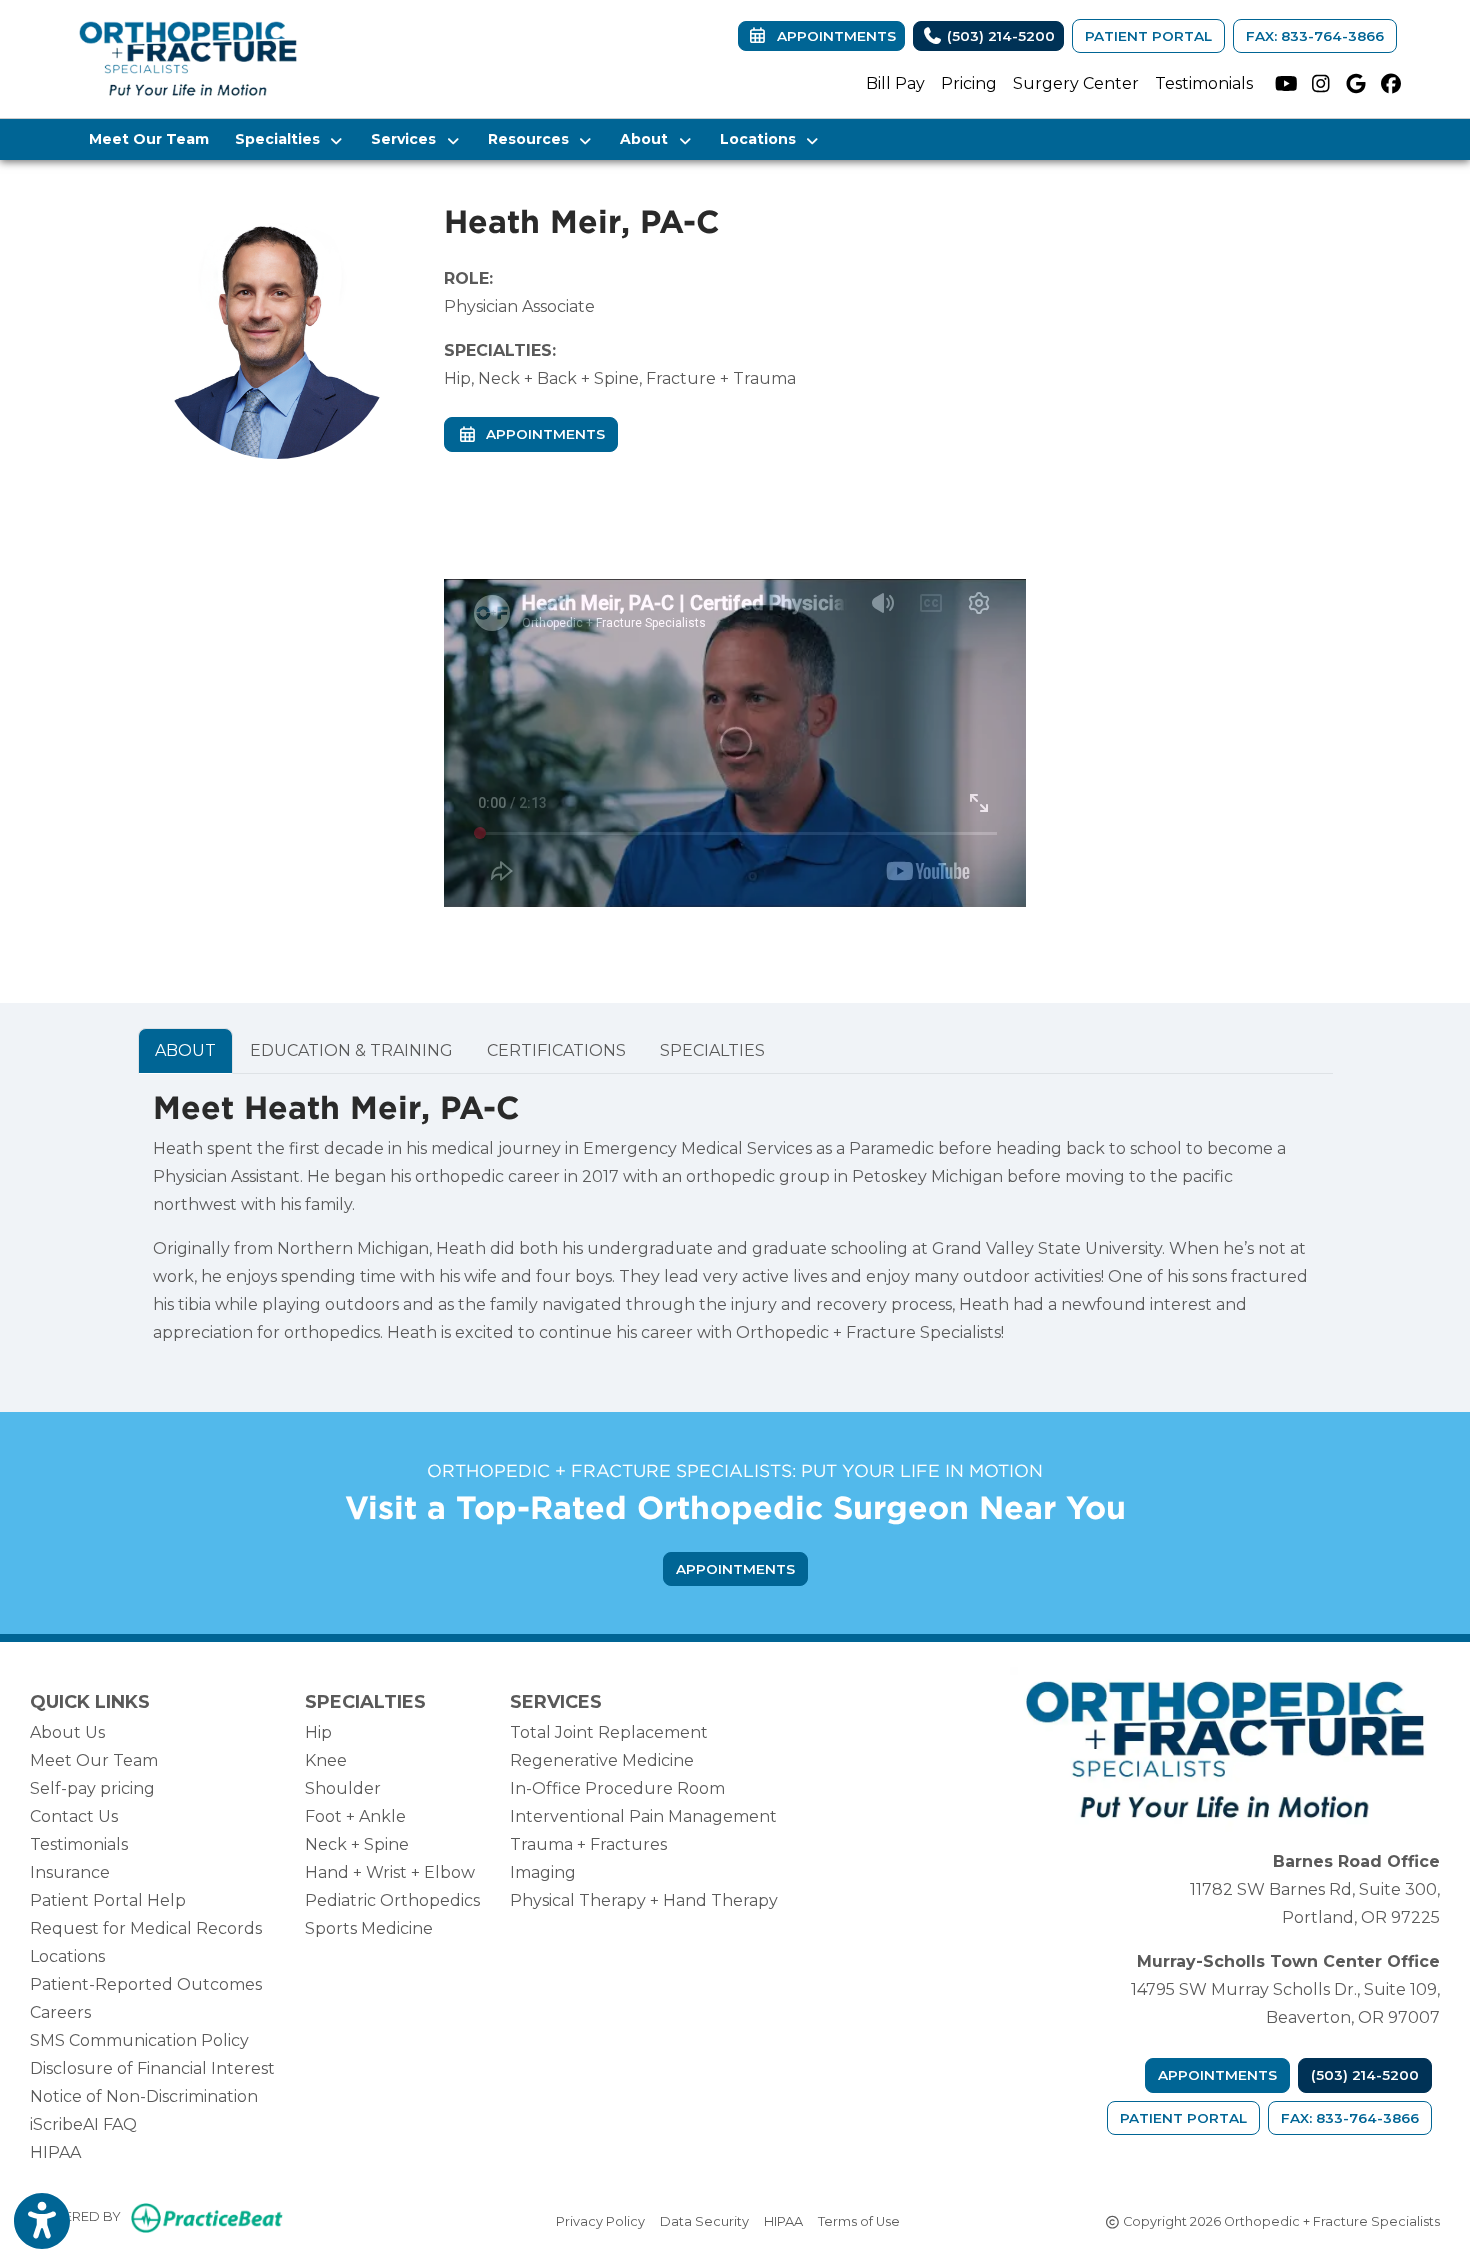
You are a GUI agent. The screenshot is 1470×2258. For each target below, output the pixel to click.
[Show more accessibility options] (42, 2221)
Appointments (1217, 2075)
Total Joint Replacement (609, 1732)
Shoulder (343, 1788)
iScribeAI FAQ (83, 2124)
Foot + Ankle (355, 1816)
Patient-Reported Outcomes (146, 1984)
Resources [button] (532, 139)
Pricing (969, 83)
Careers (60, 2012)
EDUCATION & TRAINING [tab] (351, 1050)
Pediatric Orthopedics (392, 1900)
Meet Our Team (149, 139)
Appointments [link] (832, 36)
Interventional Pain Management (643, 1816)
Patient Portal (1148, 36)
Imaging (543, 1872)
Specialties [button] (281, 139)
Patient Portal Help (108, 1900)
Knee (326, 1760)
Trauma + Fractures (588, 1844)
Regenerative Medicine (602, 1760)
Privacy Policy (600, 2221)
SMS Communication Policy (139, 2040)
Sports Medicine (369, 1928)
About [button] (648, 139)
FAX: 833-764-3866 (1315, 36)
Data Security (704, 2221)
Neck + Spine (357, 1844)
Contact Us (74, 1816)
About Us (67, 1732)
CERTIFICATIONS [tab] (556, 1050)
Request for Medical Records (146, 1928)
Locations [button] (762, 139)
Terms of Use (859, 2221)
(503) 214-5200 (999, 36)
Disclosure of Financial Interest (152, 2068)
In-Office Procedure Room (617, 1788)
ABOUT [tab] (185, 1050)
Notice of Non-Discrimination (144, 2096)
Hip (318, 1732)
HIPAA (55, 2152)
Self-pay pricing (92, 1788)
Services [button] (407, 139)
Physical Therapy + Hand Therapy (644, 1900)
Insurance (70, 1872)
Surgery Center (1076, 83)
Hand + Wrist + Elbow (390, 1872)
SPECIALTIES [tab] (712, 1050)
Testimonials (1204, 83)
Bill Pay (895, 83)
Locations (67, 1956)
